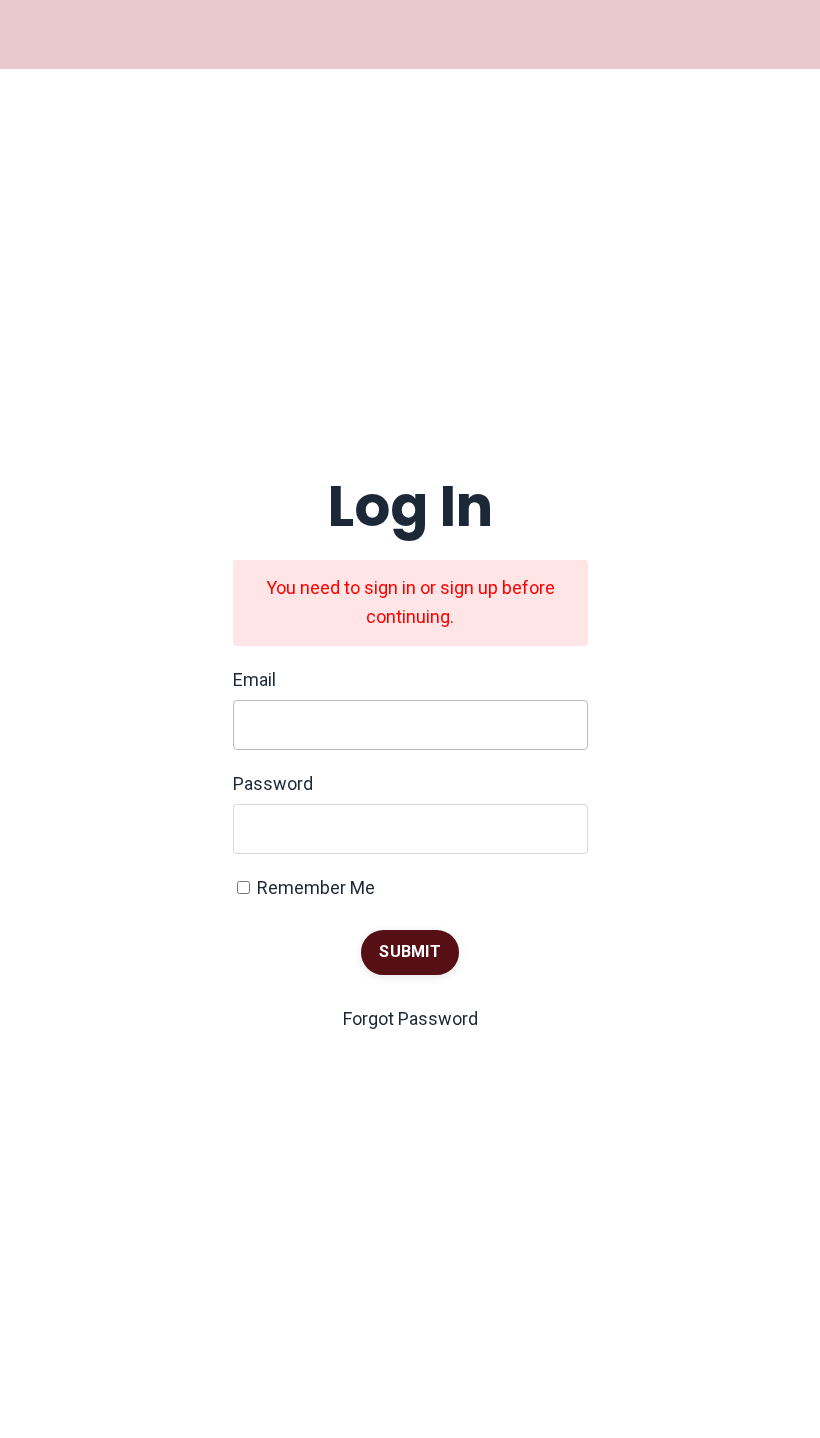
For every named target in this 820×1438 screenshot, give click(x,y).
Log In (64, 33)
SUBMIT (410, 951)
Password (273, 783)
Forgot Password (410, 1018)
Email (254, 679)
